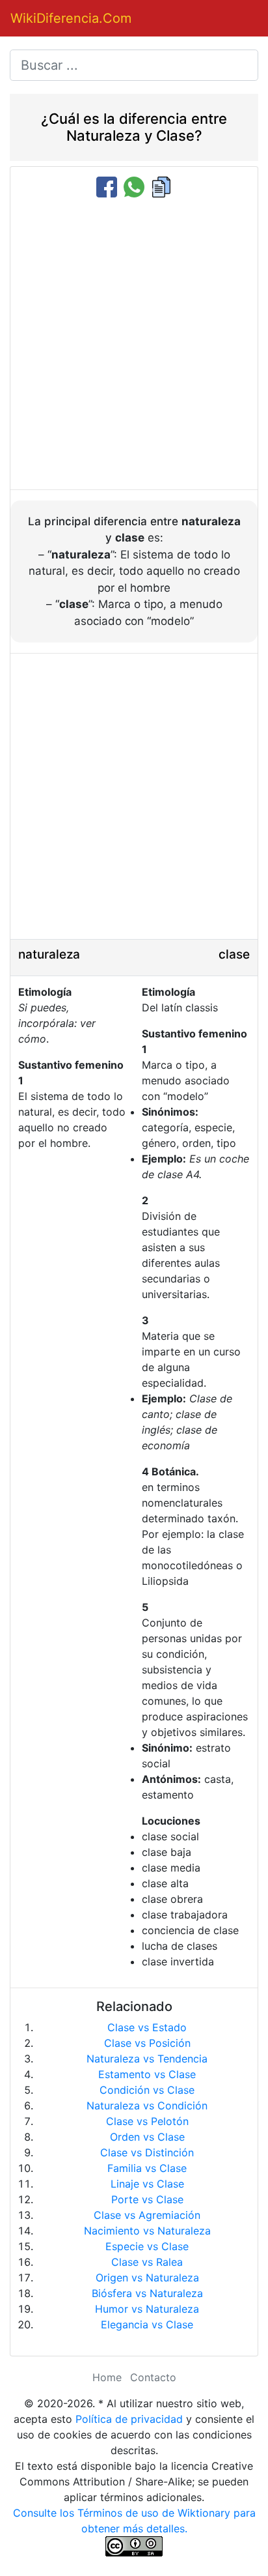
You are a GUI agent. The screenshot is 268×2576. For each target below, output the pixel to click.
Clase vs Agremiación (147, 2215)
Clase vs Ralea (147, 2262)
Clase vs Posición (147, 2043)
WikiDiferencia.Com (71, 18)
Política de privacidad (129, 2419)
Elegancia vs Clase (147, 2324)
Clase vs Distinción (147, 2152)
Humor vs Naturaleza (147, 2309)
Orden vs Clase (147, 2137)
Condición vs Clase (147, 2090)
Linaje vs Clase (147, 2184)
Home (107, 2377)
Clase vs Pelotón (147, 2121)
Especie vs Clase (147, 2246)
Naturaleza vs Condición (147, 2106)
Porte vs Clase (147, 2199)
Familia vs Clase (147, 2168)
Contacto (153, 2377)
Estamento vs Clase (147, 2074)
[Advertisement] (134, 345)
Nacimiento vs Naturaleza (147, 2231)
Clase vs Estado (147, 2027)
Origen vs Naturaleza (147, 2278)
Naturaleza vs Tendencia (147, 2059)
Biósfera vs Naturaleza (147, 2293)
